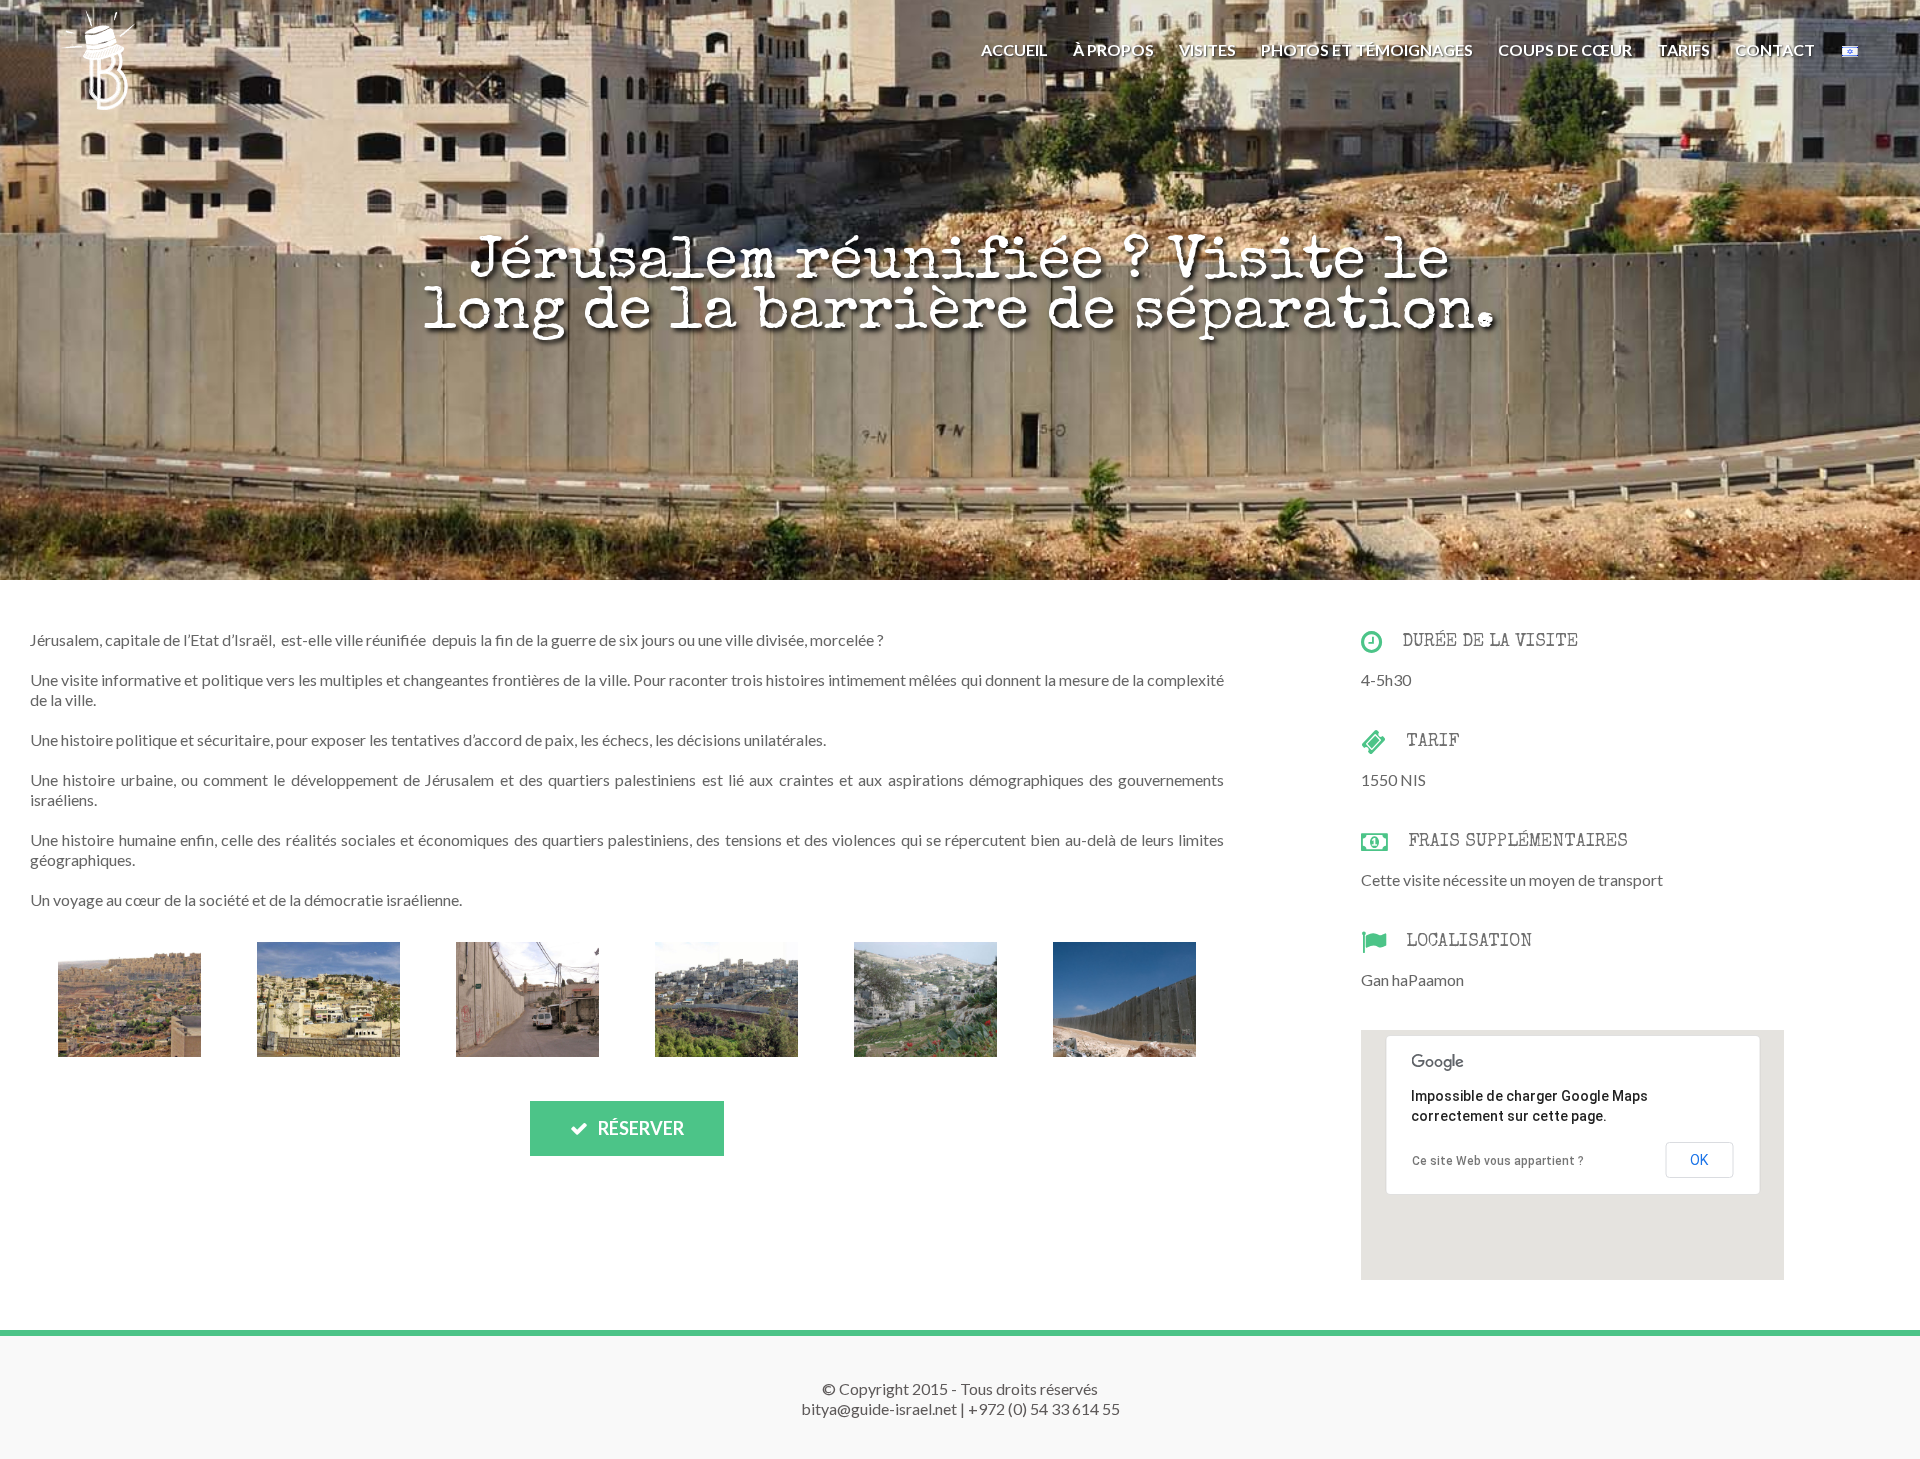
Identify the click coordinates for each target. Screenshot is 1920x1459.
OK (1699, 1160)
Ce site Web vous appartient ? (1498, 1161)
